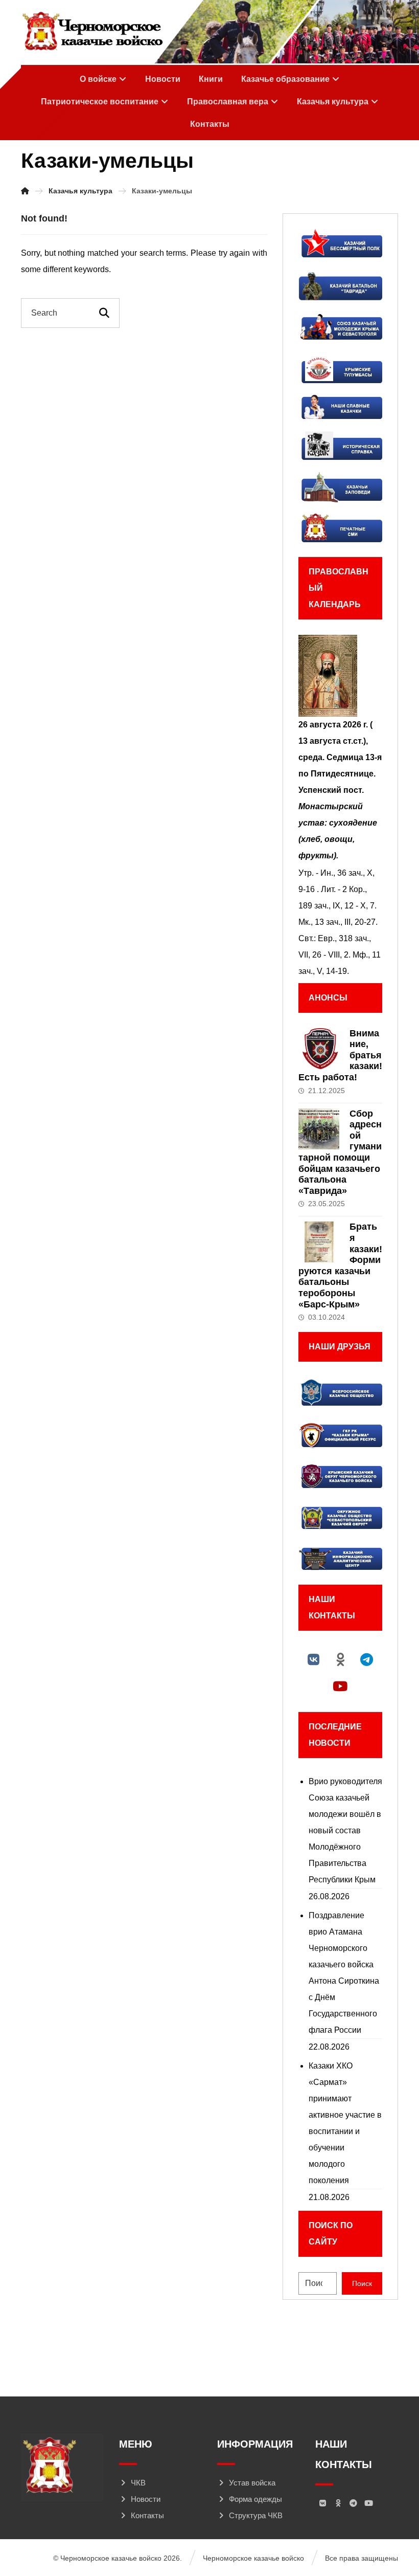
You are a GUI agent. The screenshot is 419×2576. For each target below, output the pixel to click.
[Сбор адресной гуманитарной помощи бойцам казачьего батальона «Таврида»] (319, 1129)
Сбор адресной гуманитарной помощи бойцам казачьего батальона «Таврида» (340, 1152)
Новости (146, 2499)
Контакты (147, 2515)
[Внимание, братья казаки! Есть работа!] (319, 1049)
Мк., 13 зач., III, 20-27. (338, 922)
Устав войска (252, 2483)
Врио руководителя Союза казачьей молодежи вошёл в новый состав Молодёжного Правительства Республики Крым (345, 1830)
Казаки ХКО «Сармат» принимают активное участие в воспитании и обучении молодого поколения (345, 2123)
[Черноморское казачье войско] (92, 32)
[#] (314, 1659)
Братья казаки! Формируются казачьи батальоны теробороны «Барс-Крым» (340, 1265)
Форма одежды (255, 2499)
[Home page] (25, 191)
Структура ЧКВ (256, 2515)
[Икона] (340, 676)
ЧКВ (138, 2483)
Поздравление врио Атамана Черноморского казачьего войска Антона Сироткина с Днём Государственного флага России (344, 1973)
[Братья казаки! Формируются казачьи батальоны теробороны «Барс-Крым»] (319, 1242)
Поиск (362, 2283)
